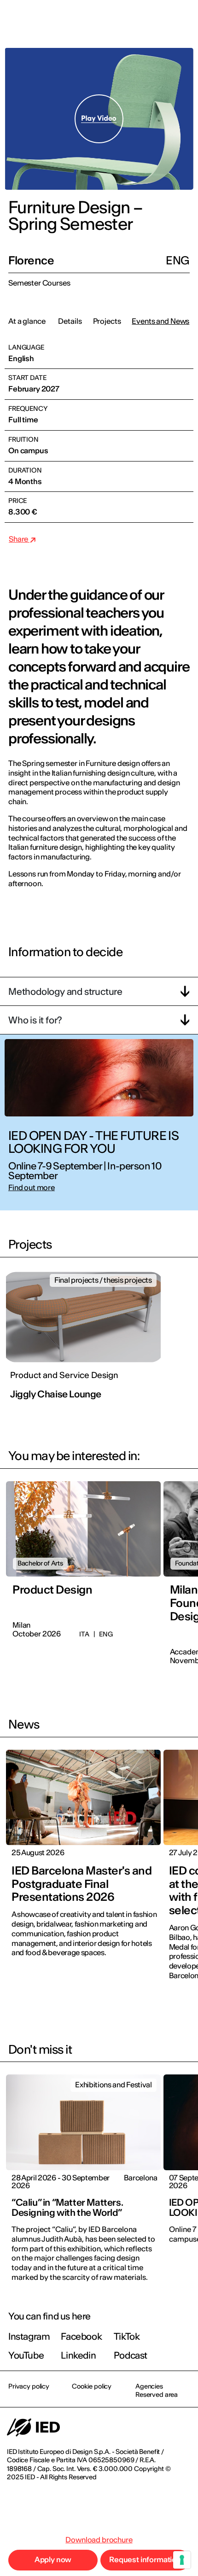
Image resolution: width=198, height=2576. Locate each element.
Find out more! (99, 1337)
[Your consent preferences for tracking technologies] (182, 2560)
